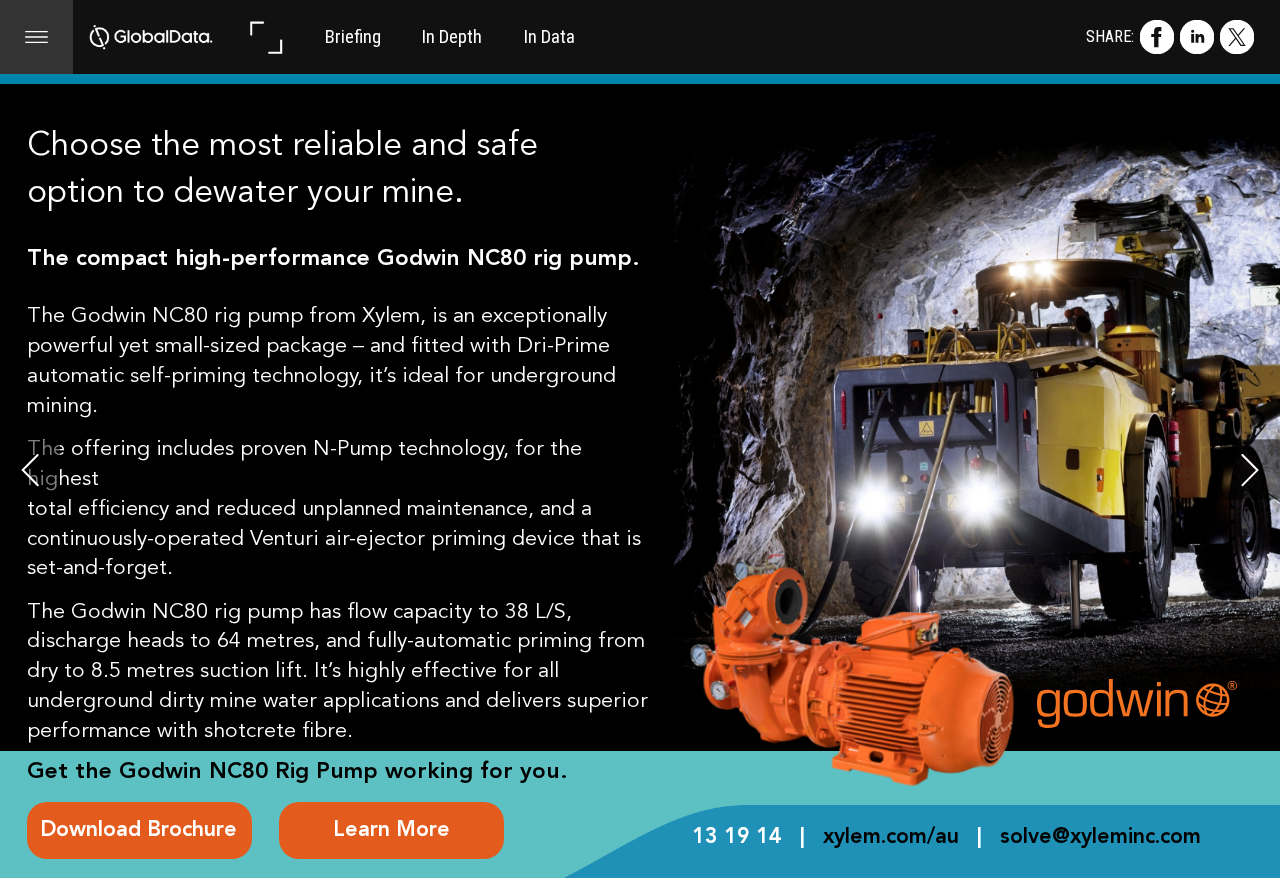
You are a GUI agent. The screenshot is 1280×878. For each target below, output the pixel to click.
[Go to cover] (151, 36)
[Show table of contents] (36, 36)
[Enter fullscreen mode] (265, 36)
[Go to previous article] (30, 469)
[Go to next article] (1250, 469)
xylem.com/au (891, 837)
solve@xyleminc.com (1100, 837)
